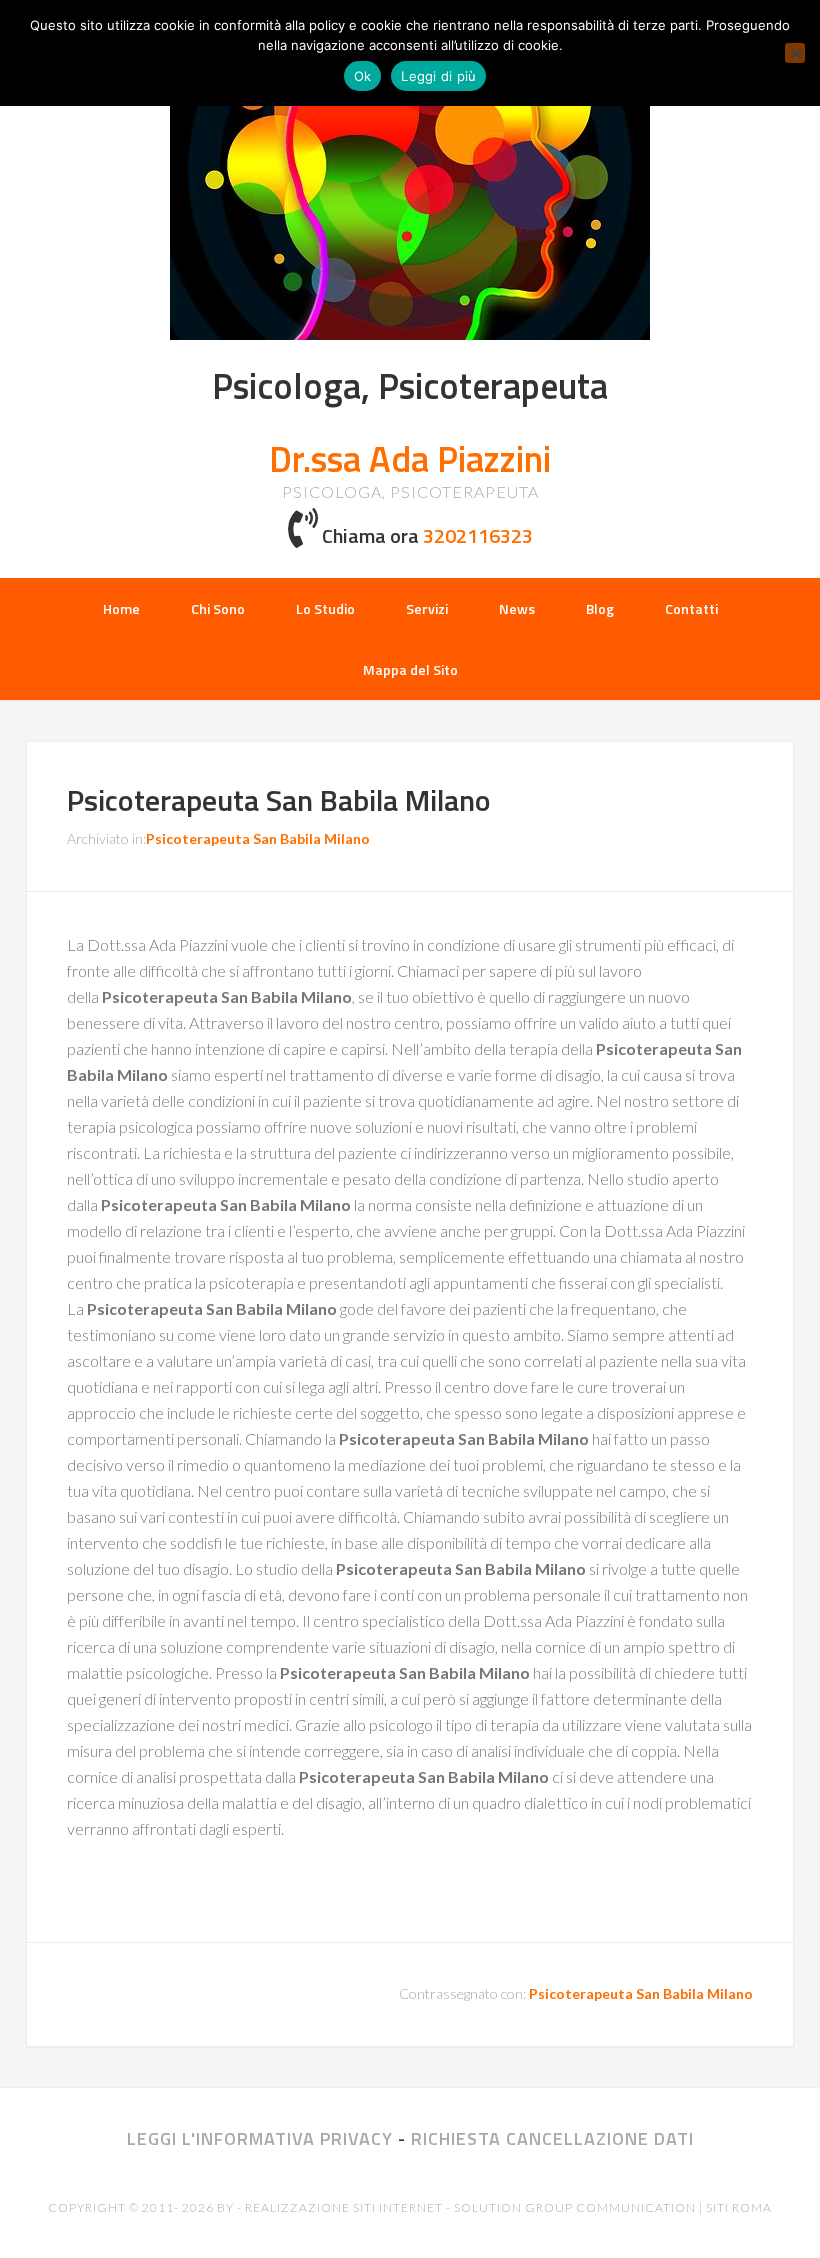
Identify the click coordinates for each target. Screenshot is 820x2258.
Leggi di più (438, 76)
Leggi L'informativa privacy (260, 2138)
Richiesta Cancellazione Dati (552, 2138)
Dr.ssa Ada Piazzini (410, 458)
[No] (795, 53)
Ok (363, 76)
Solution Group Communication (575, 2207)
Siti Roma (739, 2207)
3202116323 (478, 535)
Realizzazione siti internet (344, 2207)
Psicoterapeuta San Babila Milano (279, 800)
